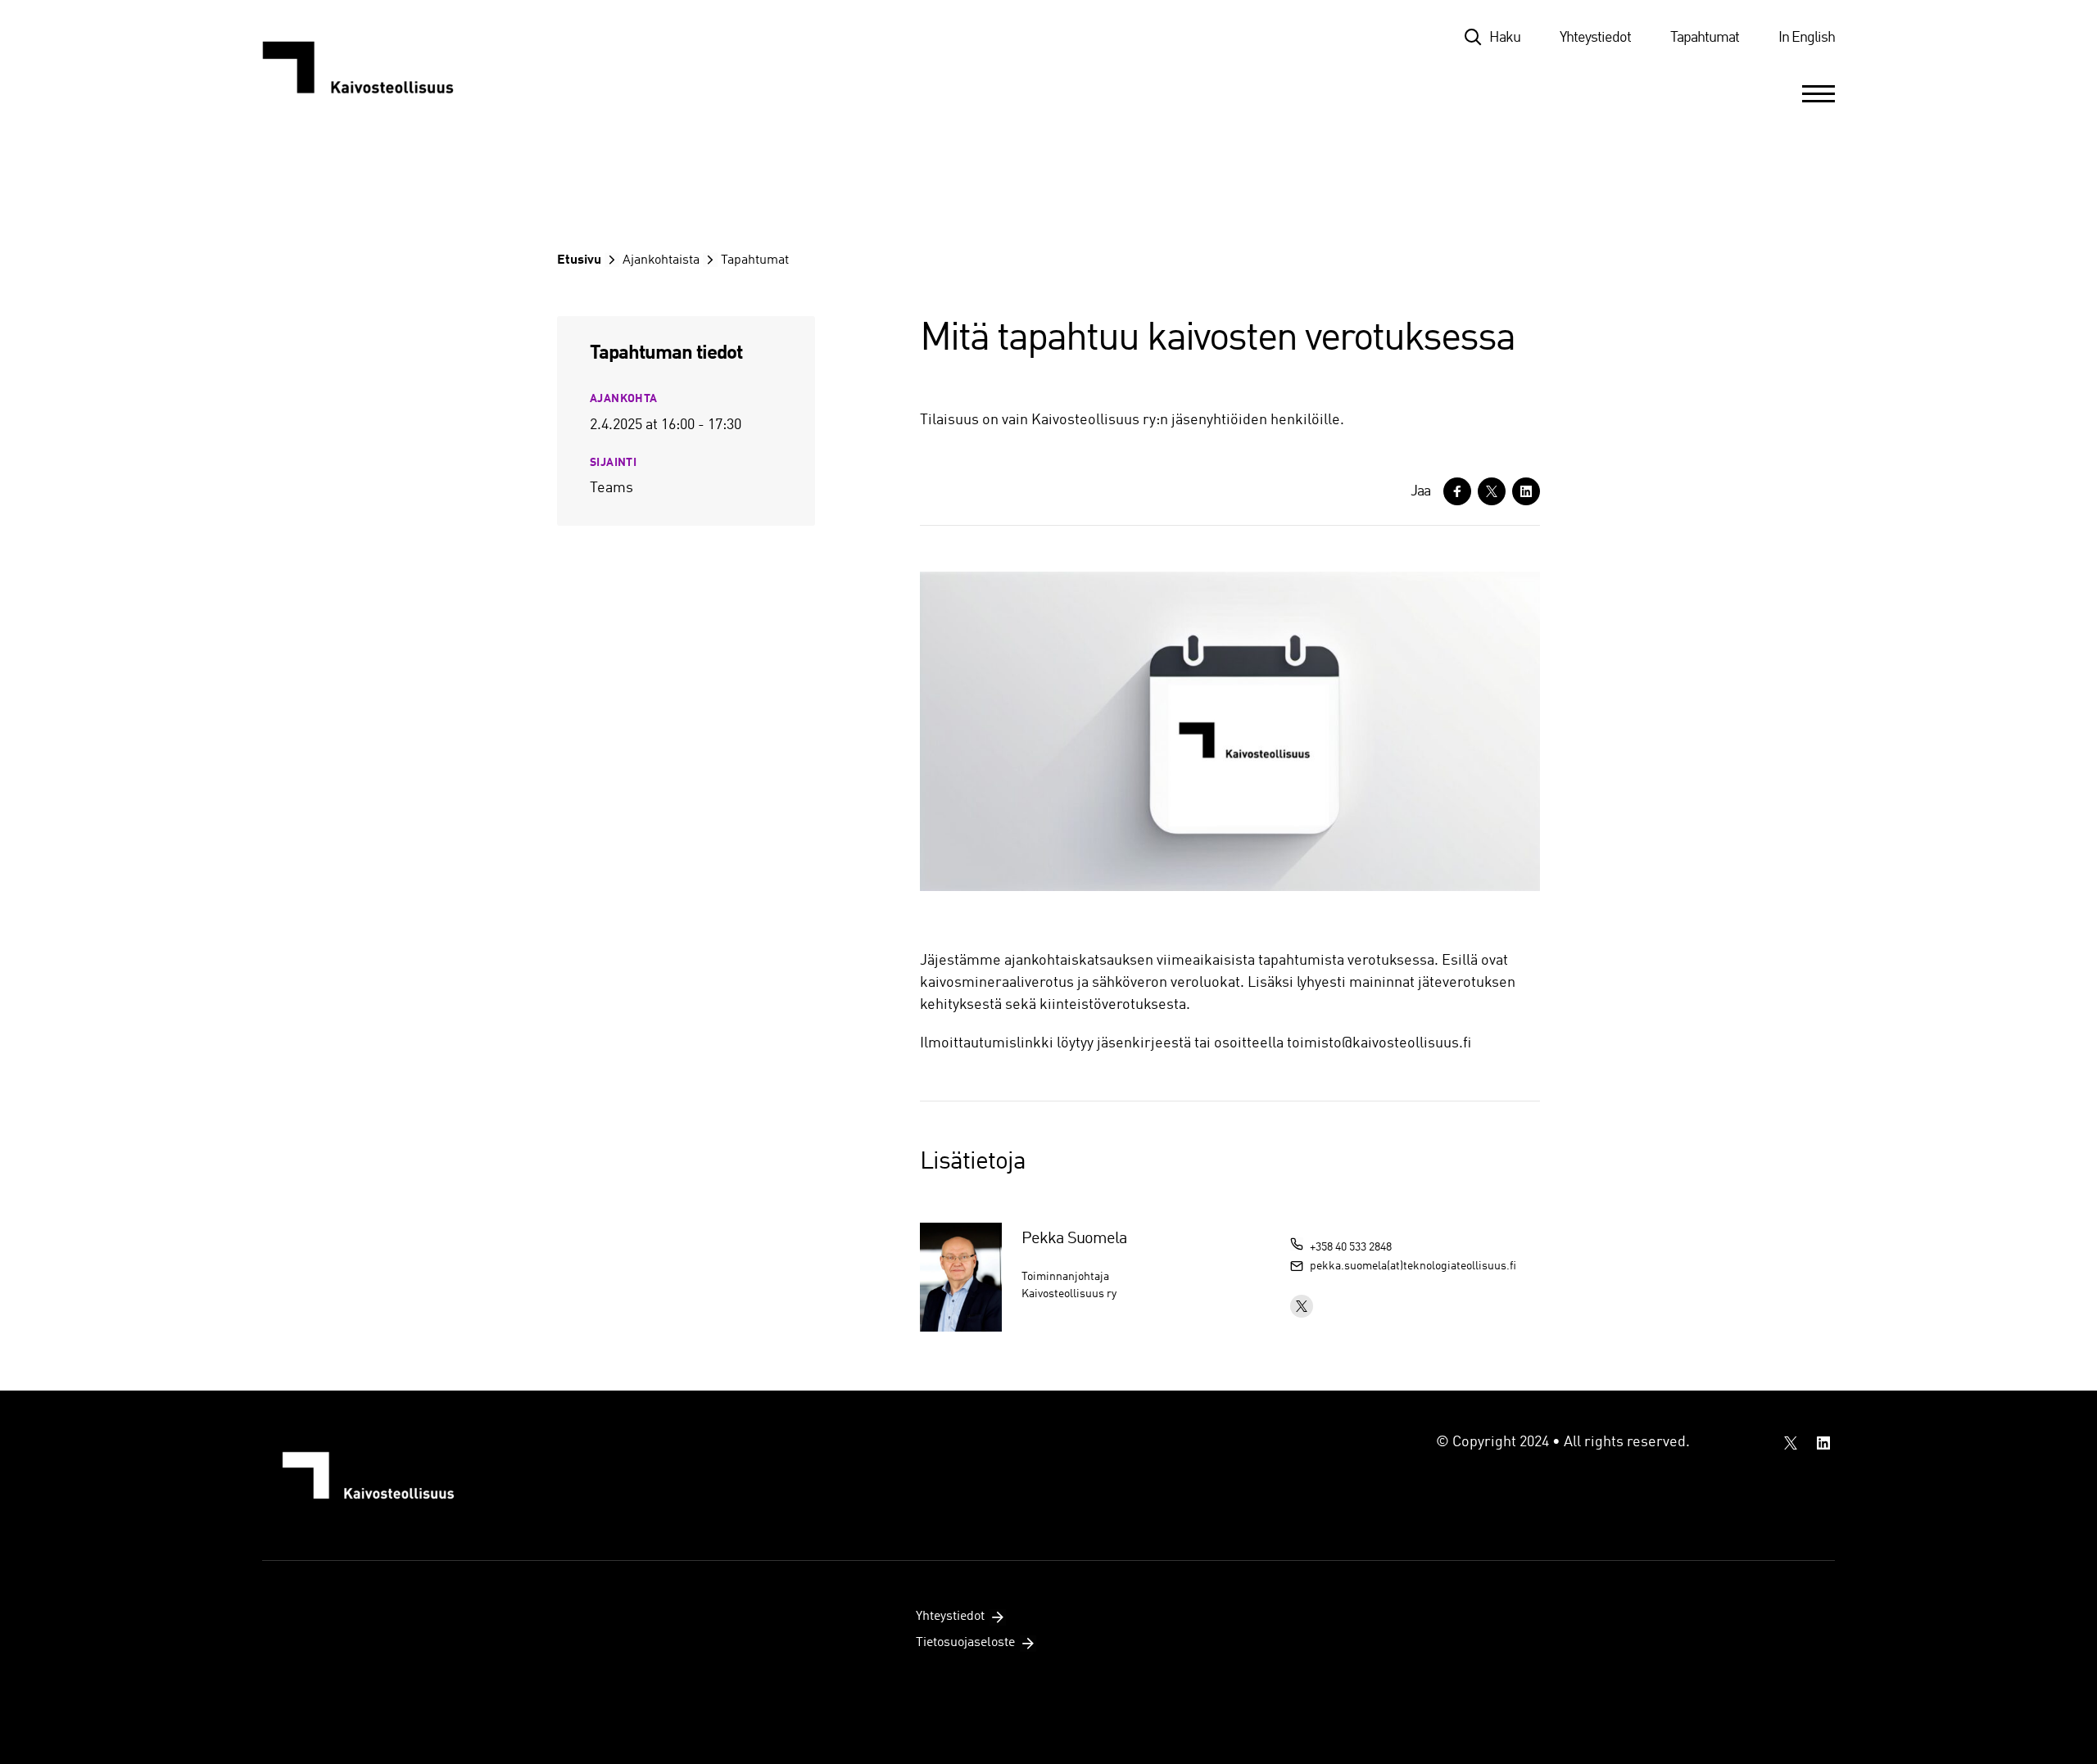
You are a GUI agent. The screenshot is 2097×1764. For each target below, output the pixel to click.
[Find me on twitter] (1302, 1306)
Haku (1505, 38)
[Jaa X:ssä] (1492, 491)
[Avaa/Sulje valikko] (1818, 93)
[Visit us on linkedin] (1823, 1443)
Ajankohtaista (661, 260)
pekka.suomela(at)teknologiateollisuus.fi (1413, 1266)
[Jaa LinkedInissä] (1526, 491)
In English (1807, 38)
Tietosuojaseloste (965, 1643)
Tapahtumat (1705, 38)
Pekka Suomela (1074, 1239)
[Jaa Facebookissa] (1457, 491)
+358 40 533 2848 (1351, 1247)
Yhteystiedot (1595, 38)
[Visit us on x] (1791, 1443)
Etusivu (579, 260)
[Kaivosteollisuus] (375, 67)
